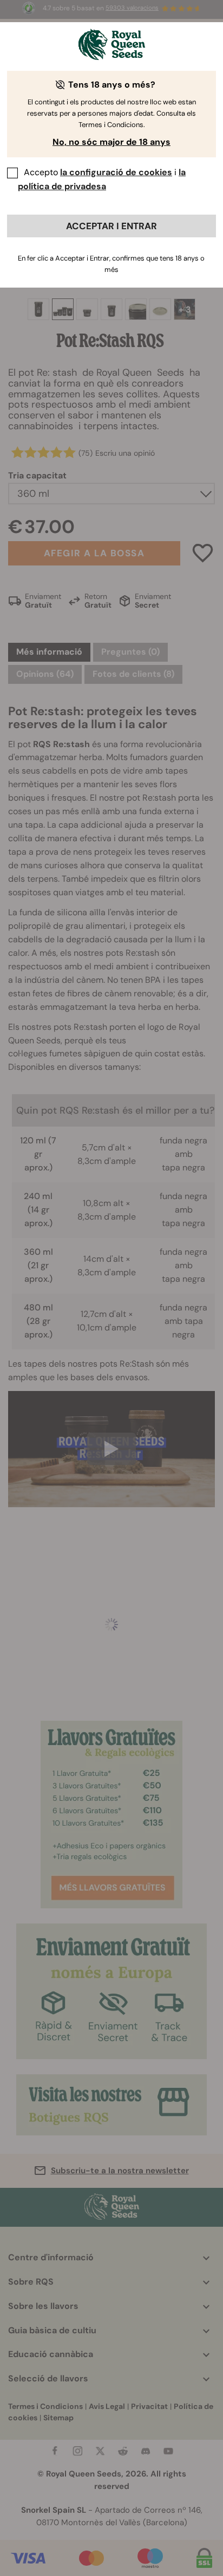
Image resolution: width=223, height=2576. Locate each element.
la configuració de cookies (116, 172)
